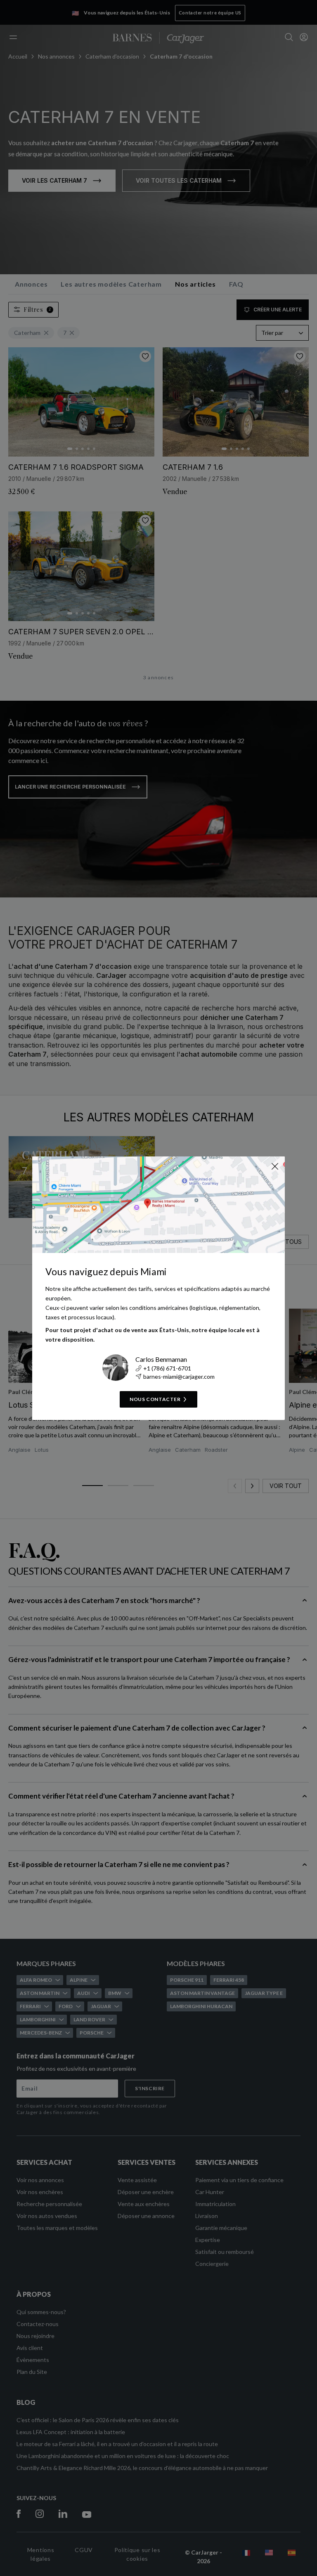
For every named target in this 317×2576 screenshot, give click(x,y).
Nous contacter (155, 1399)
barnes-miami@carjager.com (179, 1376)
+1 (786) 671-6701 (167, 1368)
